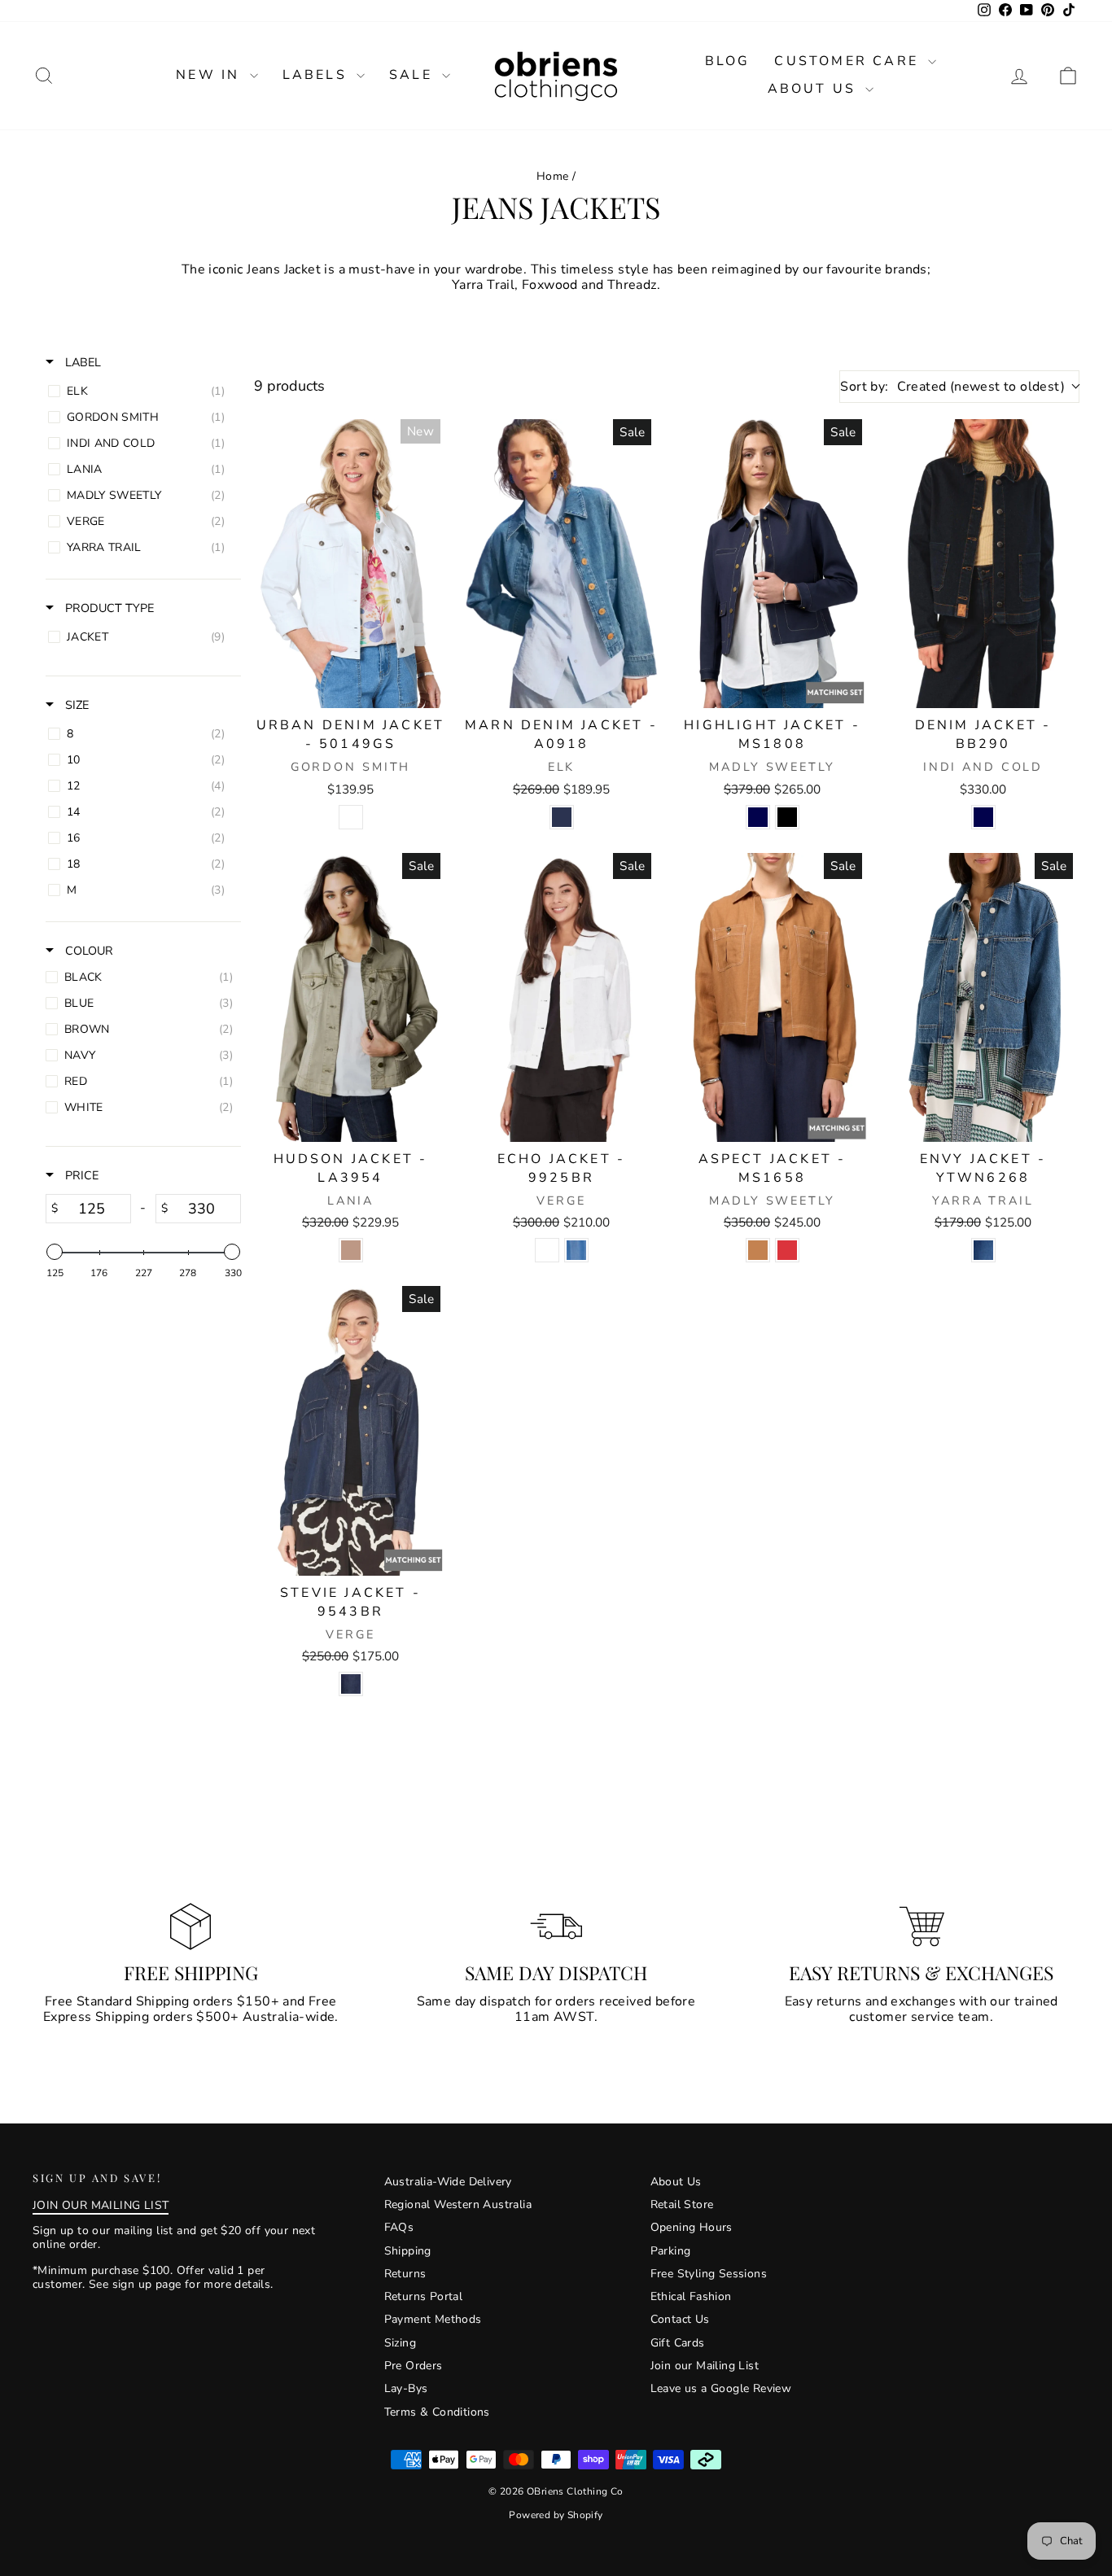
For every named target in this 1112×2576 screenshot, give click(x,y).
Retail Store (682, 2204)
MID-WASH (983, 1250)
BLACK (787, 817)
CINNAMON (758, 1250)
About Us (815, 89)
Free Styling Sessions (709, 2274)
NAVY (758, 817)
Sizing (400, 2343)
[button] (1068, 75)
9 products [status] (289, 387)
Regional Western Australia (458, 2204)
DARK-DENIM (351, 1684)
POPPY (787, 1250)
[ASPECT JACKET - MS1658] (772, 998)
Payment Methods (433, 2319)
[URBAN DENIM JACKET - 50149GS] (350, 564)
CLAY (351, 1250)
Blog (728, 61)
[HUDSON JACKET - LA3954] (350, 998)
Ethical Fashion (691, 2296)
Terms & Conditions (437, 2412)
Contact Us (680, 2319)
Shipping (408, 2251)
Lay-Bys (406, 2388)
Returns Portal (424, 2296)
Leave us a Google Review (721, 2388)
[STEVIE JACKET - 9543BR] (350, 1431)
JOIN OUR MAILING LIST (101, 2205)
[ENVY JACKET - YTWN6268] (983, 998)
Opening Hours (692, 2227)
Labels (317, 75)
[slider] (55, 1252)
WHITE (351, 817)
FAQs (399, 2227)
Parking (671, 2251)
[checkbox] (140, 391)
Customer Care (849, 61)
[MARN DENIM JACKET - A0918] (561, 564)
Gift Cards (678, 2343)
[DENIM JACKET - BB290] (983, 564)
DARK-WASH (562, 817)
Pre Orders (414, 2366)
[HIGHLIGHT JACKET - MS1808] (772, 564)
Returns (405, 2274)
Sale (414, 75)
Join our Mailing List (705, 2366)
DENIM (576, 1250)
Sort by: (952, 387)
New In (210, 75)
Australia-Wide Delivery (448, 2182)
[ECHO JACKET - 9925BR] (561, 998)
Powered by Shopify (556, 2515)
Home (553, 176)
